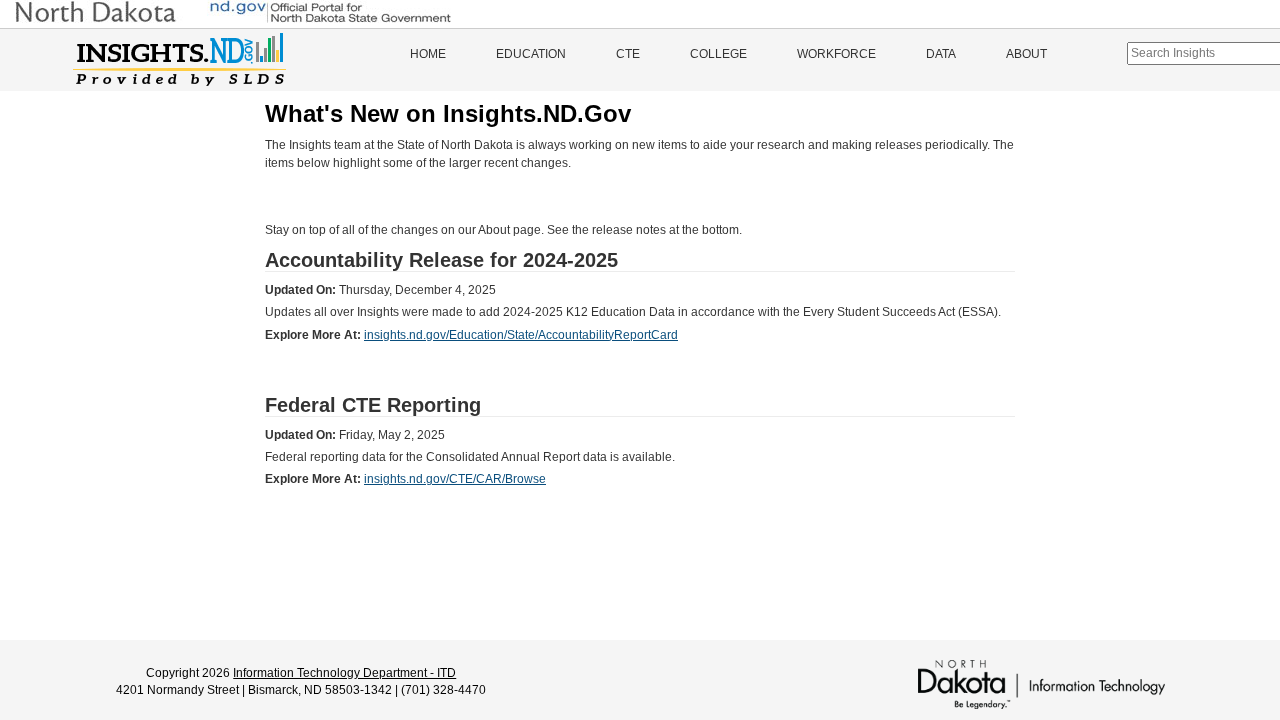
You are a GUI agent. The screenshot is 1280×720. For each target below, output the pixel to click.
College (718, 54)
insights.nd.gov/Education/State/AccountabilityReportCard (521, 335)
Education (531, 54)
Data (941, 54)
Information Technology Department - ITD (344, 673)
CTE (628, 54)
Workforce (836, 54)
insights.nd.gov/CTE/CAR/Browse (455, 479)
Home (428, 54)
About (1026, 54)
